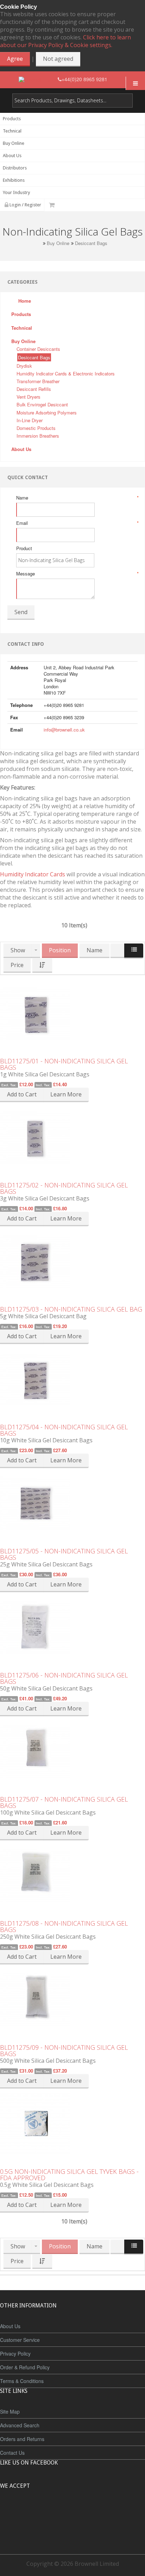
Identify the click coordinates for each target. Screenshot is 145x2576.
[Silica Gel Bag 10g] (72, 1379)
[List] (134, 951)
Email (77, 523)
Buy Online (58, 243)
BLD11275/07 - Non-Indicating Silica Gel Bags (64, 1802)
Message (77, 574)
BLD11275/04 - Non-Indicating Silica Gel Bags (64, 1430)
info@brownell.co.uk (64, 730)
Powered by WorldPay (73, 2530)
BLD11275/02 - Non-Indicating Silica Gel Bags (64, 1188)
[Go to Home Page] (39, 243)
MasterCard (40, 2512)
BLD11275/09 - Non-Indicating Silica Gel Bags (64, 2050)
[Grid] (118, 951)
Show (18, 950)
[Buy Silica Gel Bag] (72, 1137)
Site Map (10, 2411)
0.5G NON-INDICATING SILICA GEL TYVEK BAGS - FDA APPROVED (69, 2175)
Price (17, 965)
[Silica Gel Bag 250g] (72, 1875)
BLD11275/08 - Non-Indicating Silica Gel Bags (64, 1926)
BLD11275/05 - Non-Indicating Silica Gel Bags (64, 1554)
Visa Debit (105, 2512)
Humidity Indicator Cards (33, 874)
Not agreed (58, 59)
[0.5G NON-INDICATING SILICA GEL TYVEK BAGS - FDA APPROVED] (72, 2124)
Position (60, 950)
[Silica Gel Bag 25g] (72, 1503)
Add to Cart (22, 1094)
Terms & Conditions (22, 2381)
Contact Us (12, 2453)
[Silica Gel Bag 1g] (72, 1013)
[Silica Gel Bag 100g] (72, 1751)
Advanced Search (20, 2425)
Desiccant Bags (91, 243)
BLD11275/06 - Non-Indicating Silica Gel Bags (64, 1678)
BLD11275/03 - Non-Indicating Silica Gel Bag (71, 1309)
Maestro (82, 2512)
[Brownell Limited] (38, 79)
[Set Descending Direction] (42, 965)
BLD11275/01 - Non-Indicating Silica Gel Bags (64, 1064)
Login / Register (25, 205)
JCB (61, 2512)
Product (24, 548)
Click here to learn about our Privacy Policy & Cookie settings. (65, 41)
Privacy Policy (15, 2353)
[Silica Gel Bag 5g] (72, 1261)
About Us (10, 2326)
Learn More (66, 1094)
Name (77, 498)
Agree (15, 59)
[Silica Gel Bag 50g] (72, 1627)
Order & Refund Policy (25, 2367)
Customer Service (20, 2340)
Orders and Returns (22, 2439)
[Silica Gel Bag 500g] (72, 1999)
